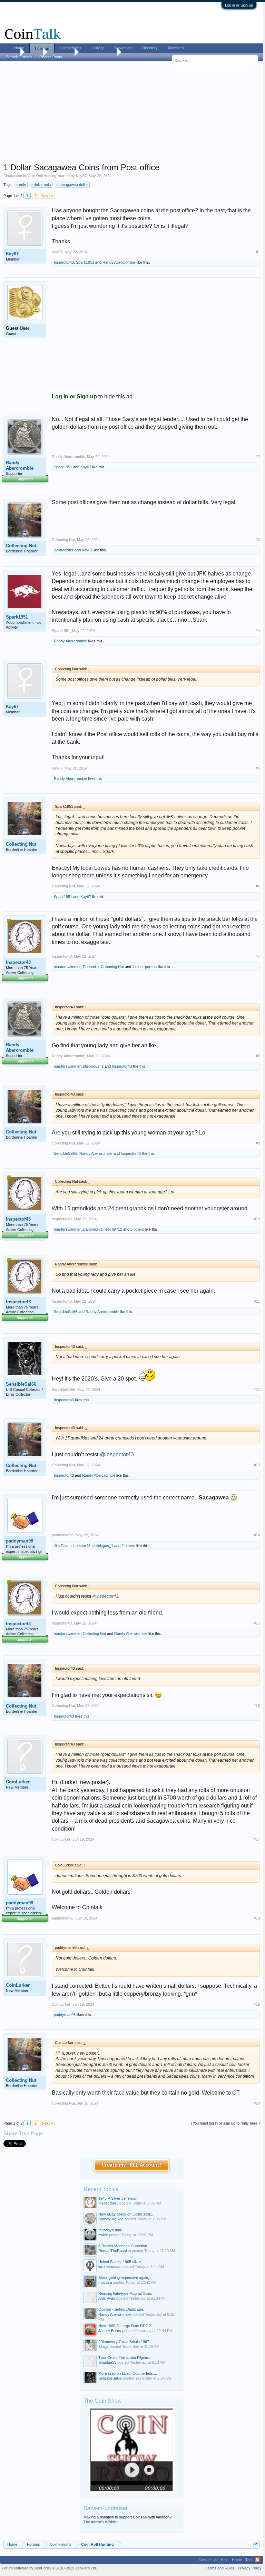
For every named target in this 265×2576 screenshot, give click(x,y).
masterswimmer (67, 967)
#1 (258, 252)
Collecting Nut (21, 546)
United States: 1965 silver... (121, 2262)
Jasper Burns (110, 2331)
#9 (258, 1143)
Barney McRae (111, 2219)
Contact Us (208, 2560)
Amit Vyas (107, 2298)
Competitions (71, 48)
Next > (47, 196)
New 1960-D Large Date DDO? (125, 2326)
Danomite (91, 967)
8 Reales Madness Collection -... (125, 2246)
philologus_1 (93, 1066)
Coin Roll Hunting (42, 176)
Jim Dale (61, 1546)
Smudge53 (107, 2362)
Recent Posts (51, 57)
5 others (137, 1229)
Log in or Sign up (239, 5)
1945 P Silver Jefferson (118, 2198)
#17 (257, 1839)
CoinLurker (18, 1782)
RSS (257, 2560)
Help (225, 2560)
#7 (258, 956)
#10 (257, 1219)
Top (248, 2560)
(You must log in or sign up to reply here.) (225, 2123)
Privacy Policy (250, 2568)
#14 (257, 1535)
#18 (257, 1918)
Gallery (98, 48)
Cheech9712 (111, 1229)
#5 (258, 768)
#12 (257, 1389)
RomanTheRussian (115, 2251)
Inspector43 (64, 262)
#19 (257, 2004)
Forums (42, 48)
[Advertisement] (132, 114)
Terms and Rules (220, 2568)
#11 (257, 1301)
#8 (258, 1056)
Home (19, 48)
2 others (128, 1546)
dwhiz (103, 2235)
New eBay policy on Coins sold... (126, 2214)
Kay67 (81, 176)
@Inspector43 (117, 1454)
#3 (258, 540)
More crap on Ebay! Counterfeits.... (128, 2373)
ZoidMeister (64, 550)
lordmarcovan (110, 2267)
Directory (150, 48)
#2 (258, 457)
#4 (258, 631)
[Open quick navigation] (256, 2544)
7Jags (104, 2346)
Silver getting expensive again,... (125, 2278)
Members (176, 48)
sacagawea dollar (73, 185)
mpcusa (105, 2282)
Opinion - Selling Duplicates (121, 2309)
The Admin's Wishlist (101, 2522)
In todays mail (110, 2230)
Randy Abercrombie (119, 262)
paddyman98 (19, 1541)
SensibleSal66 (66, 1153)
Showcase (123, 48)
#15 (257, 1623)
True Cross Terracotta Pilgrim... (125, 2358)
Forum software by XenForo (49, 2568)
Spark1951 (85, 262)
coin (22, 185)
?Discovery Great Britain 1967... (125, 2342)
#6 (258, 886)
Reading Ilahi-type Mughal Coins (125, 2293)
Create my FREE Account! (132, 2165)
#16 (257, 1706)
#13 (257, 1465)
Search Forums (19, 57)
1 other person (144, 967)
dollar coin (42, 185)
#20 (257, 2103)
